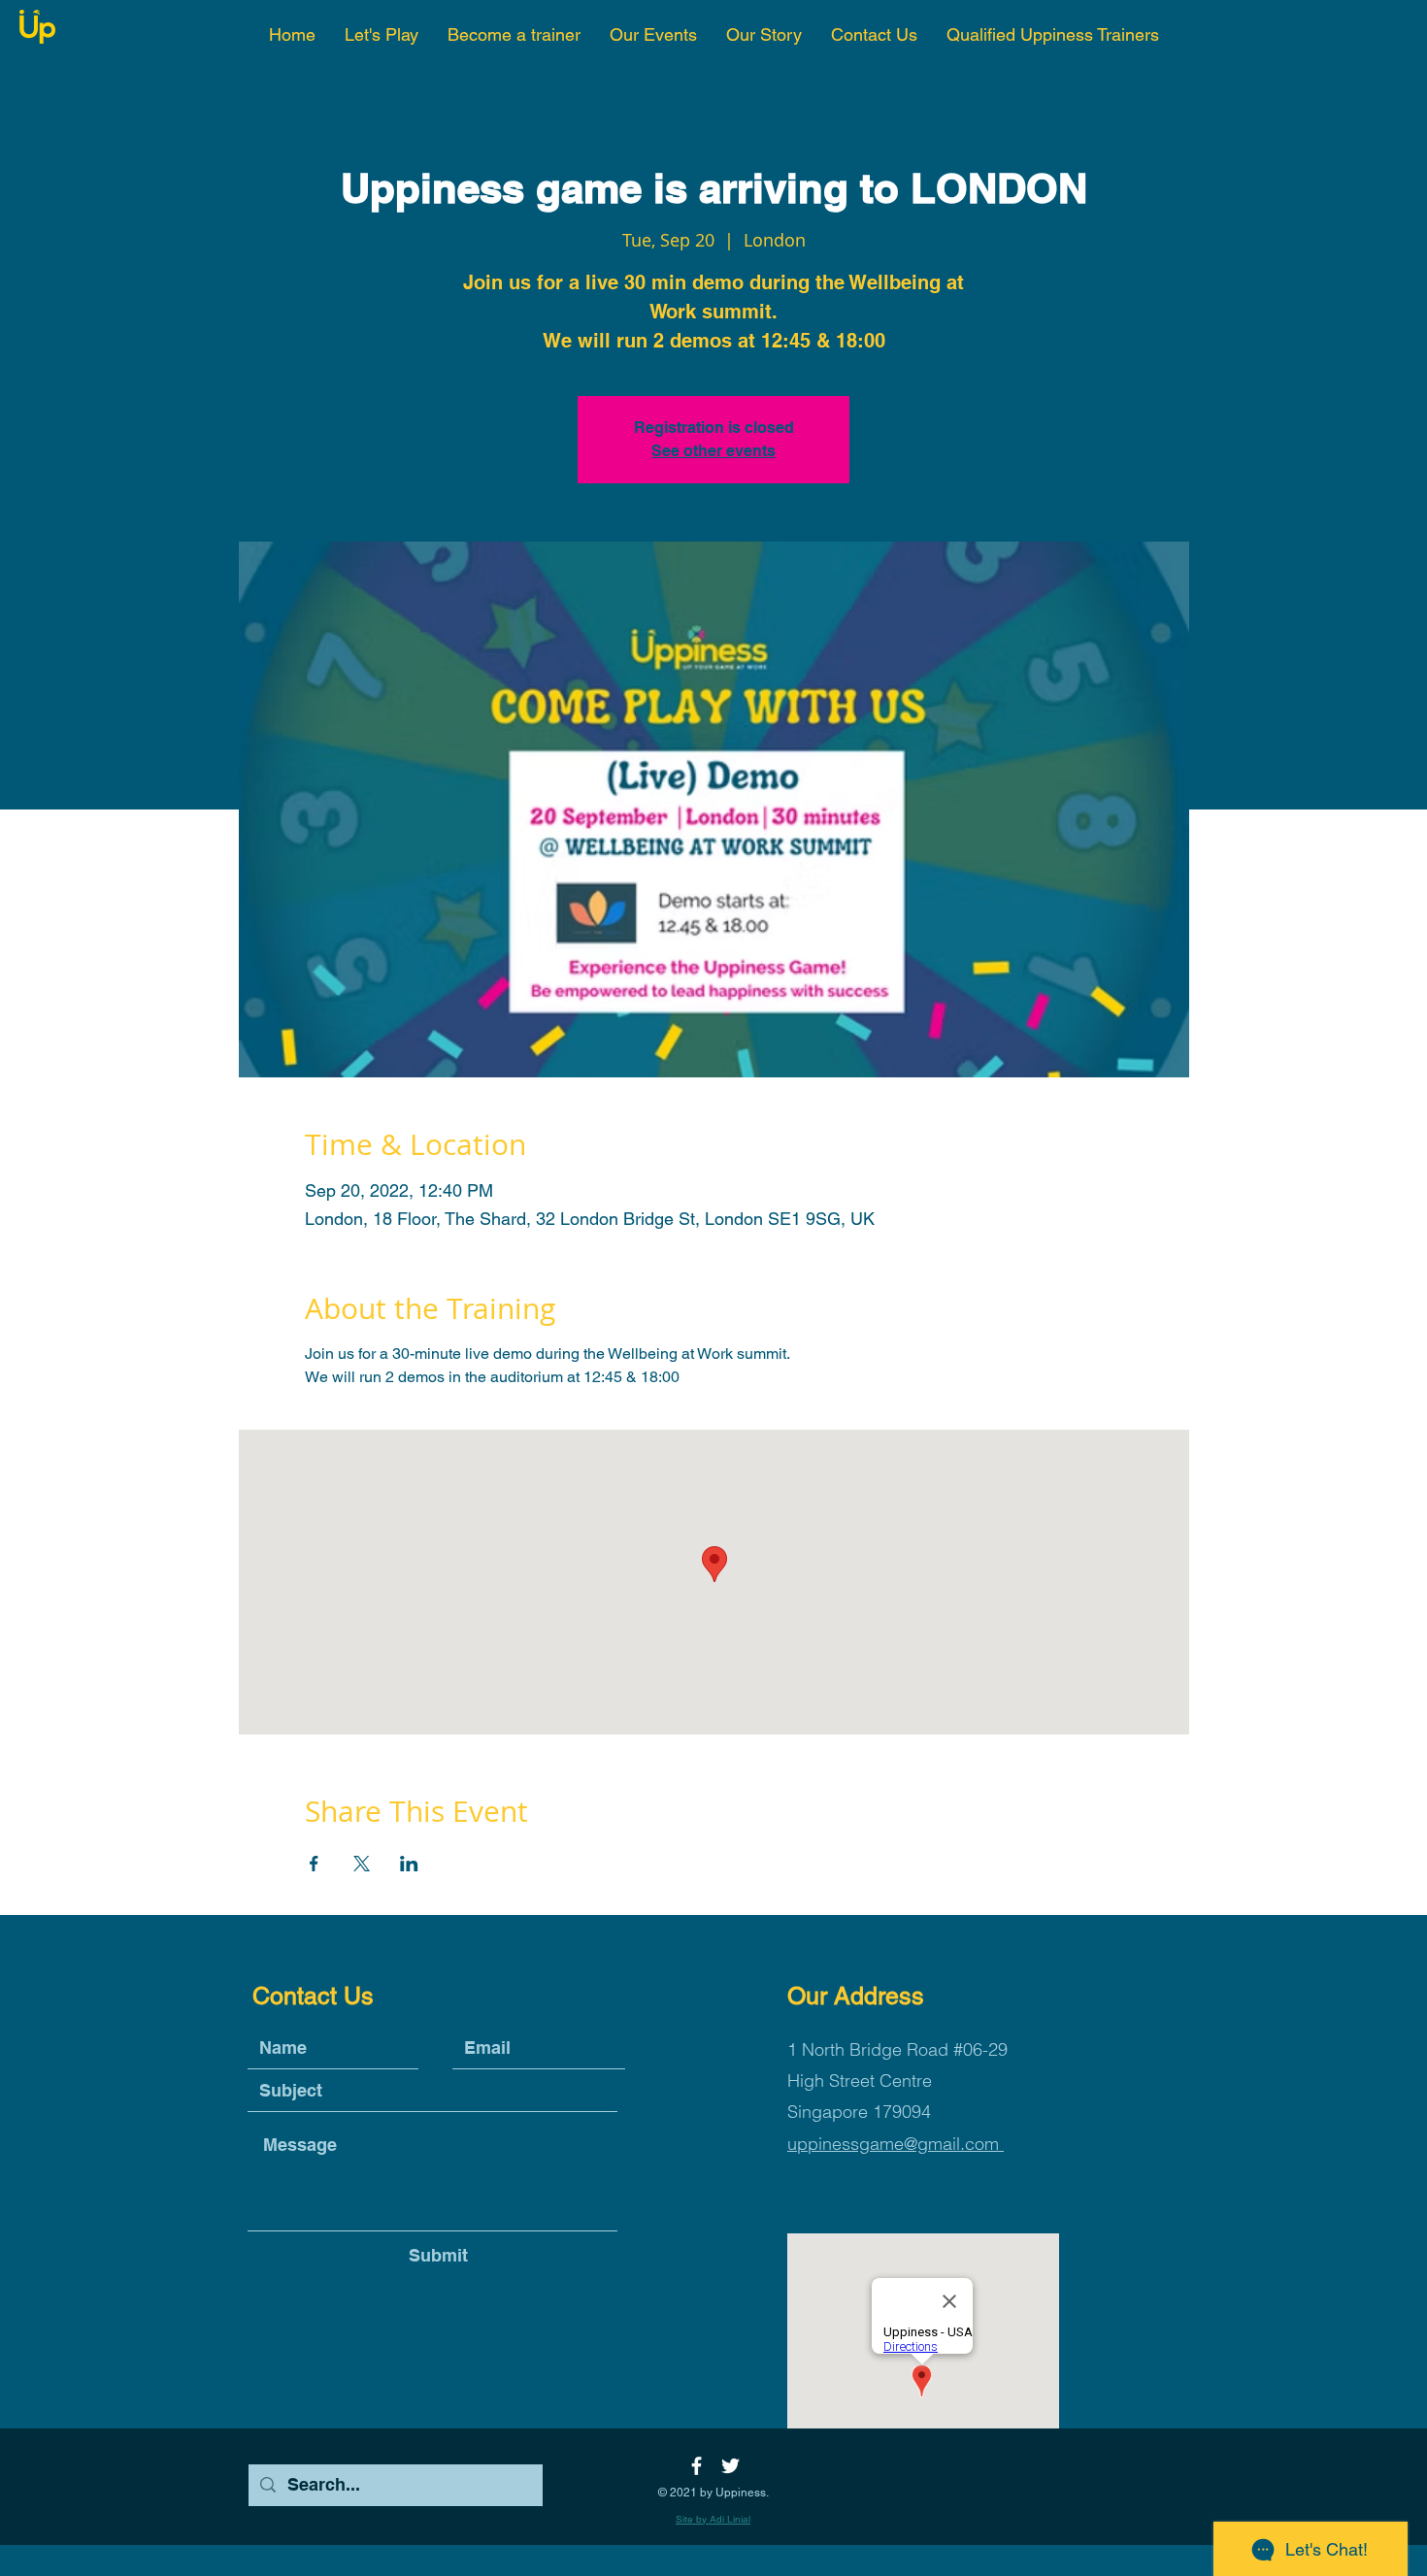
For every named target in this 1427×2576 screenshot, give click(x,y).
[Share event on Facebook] (314, 1864)
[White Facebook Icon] (697, 2466)
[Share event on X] (362, 1864)
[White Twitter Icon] (730, 2466)
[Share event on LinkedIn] (409, 1864)
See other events (713, 451)
